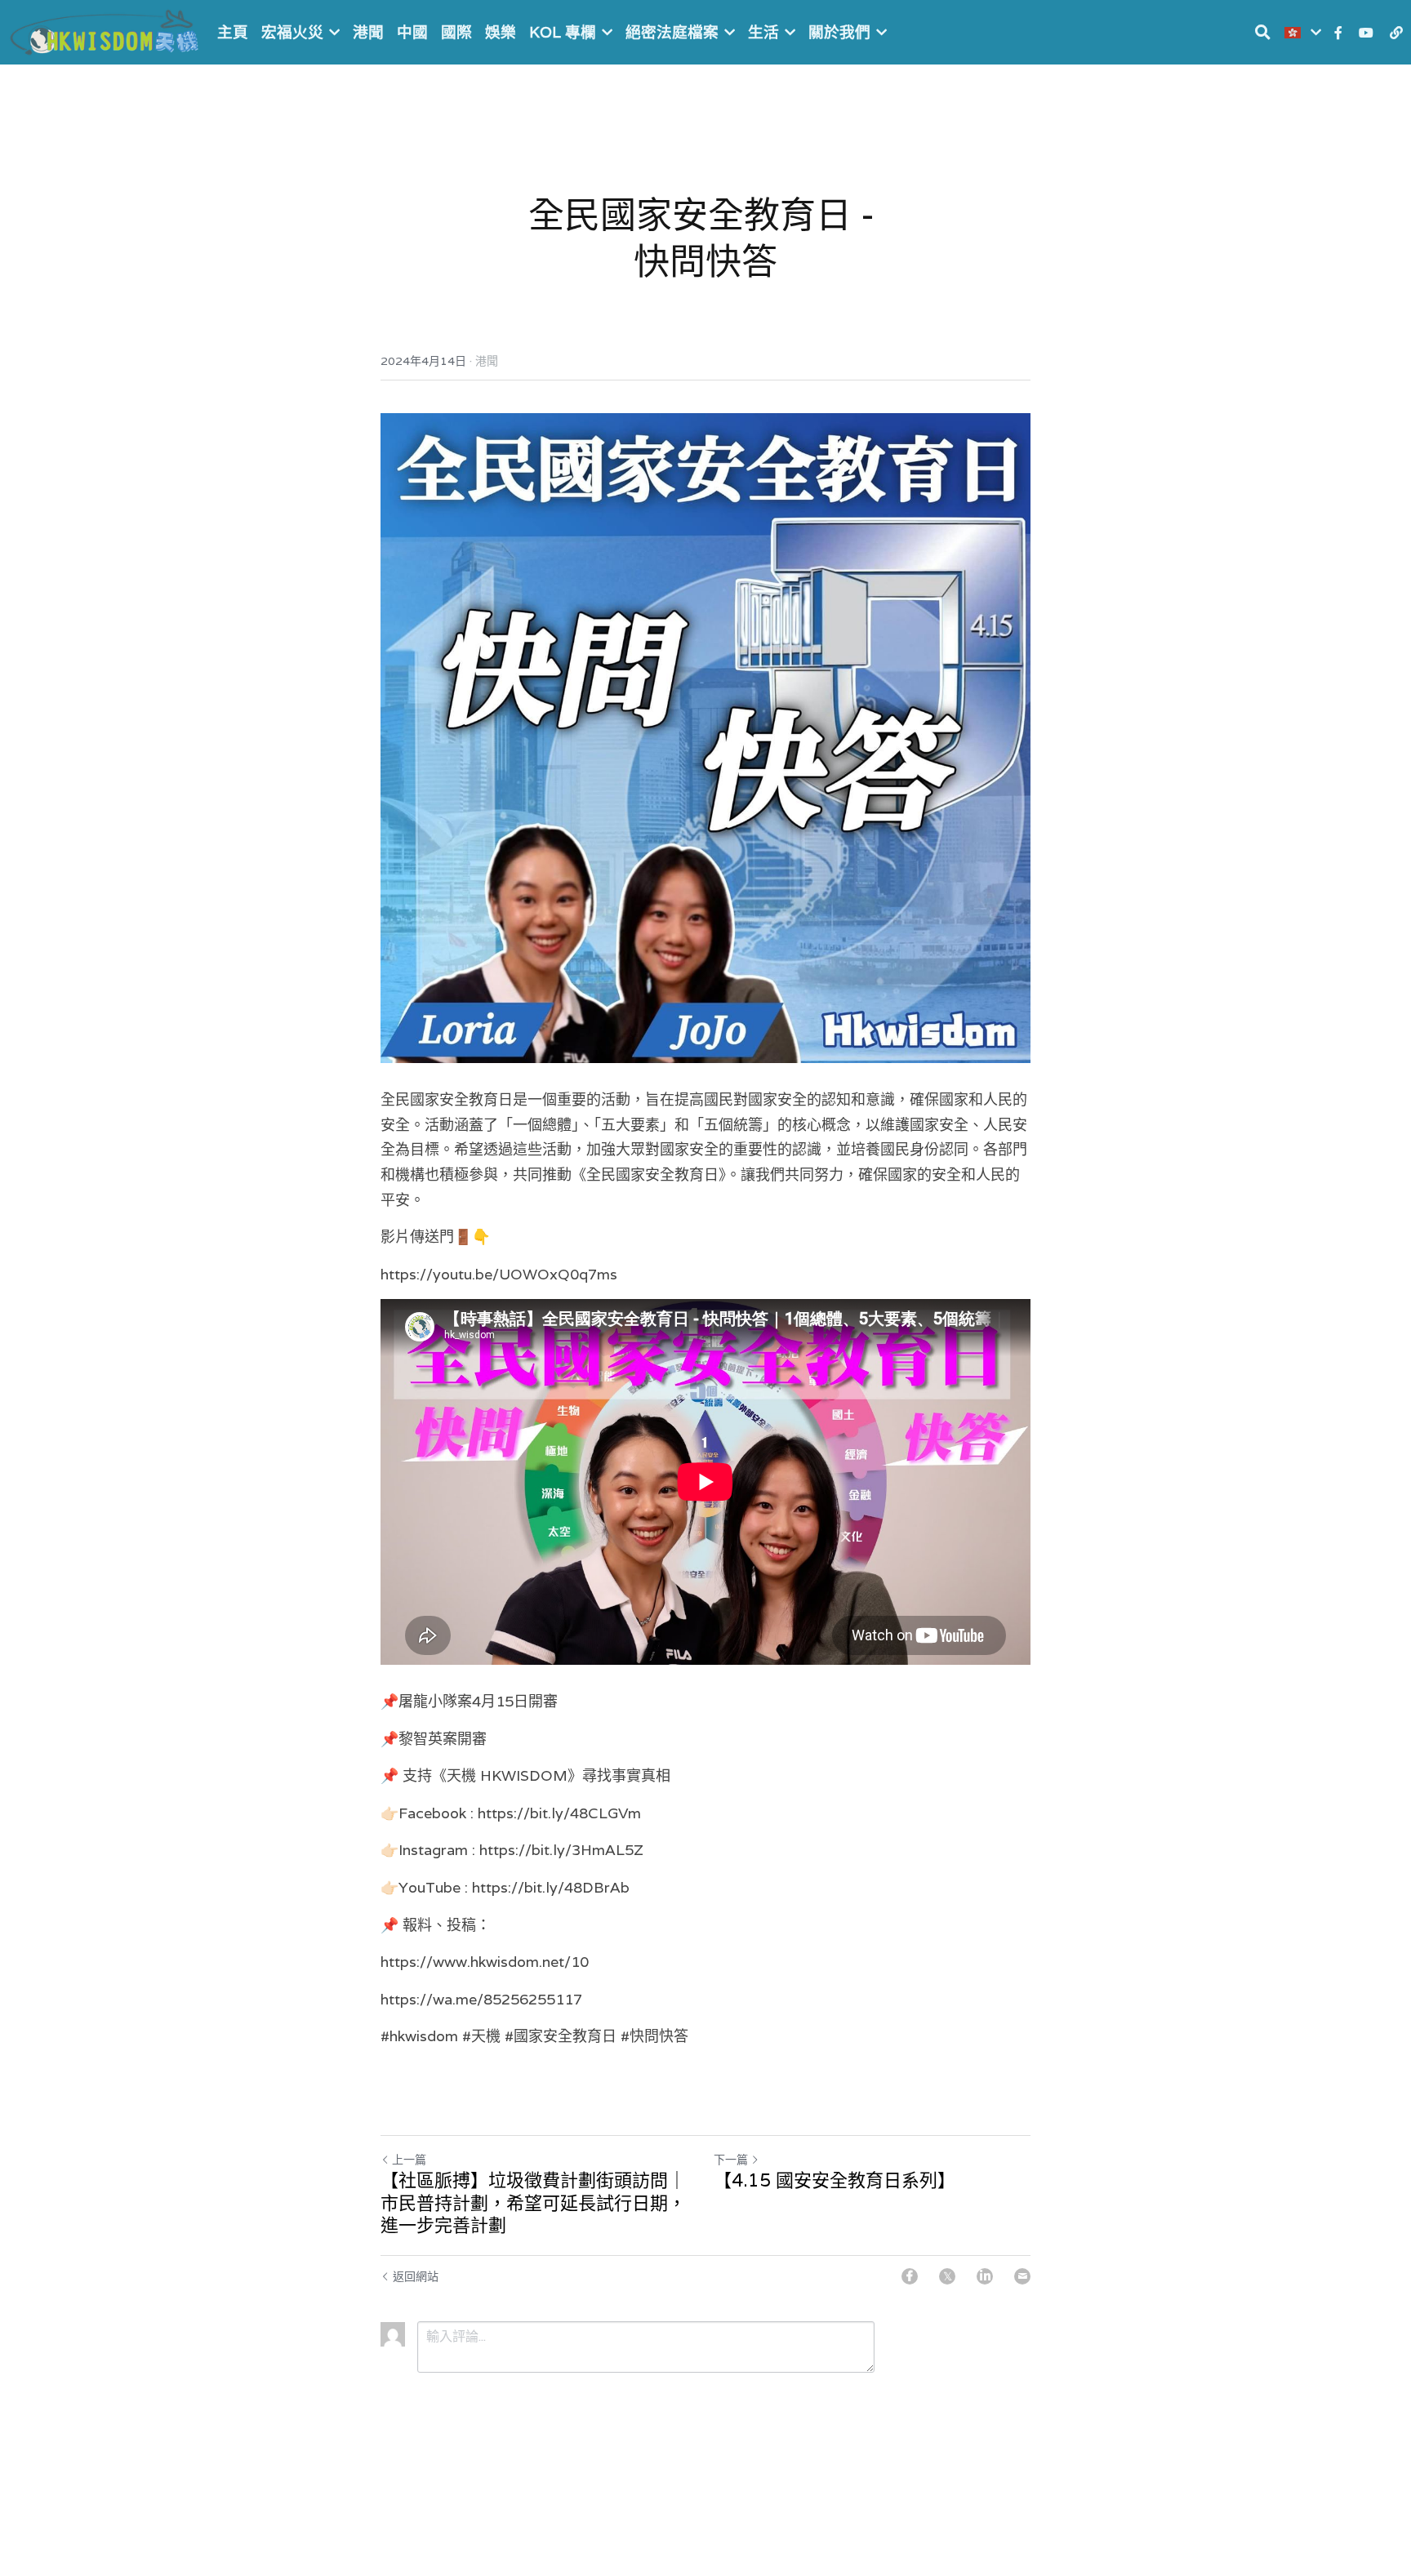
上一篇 (409, 2160)
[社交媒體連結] (1338, 33)
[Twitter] (947, 2276)
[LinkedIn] (985, 2276)
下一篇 (731, 2160)
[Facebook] (910, 2276)
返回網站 (416, 2276)
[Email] (1022, 2276)
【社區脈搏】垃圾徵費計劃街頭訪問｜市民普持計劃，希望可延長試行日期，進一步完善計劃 (533, 2203)
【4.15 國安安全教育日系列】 (835, 2180)
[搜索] (1263, 32)
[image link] (106, 31)
